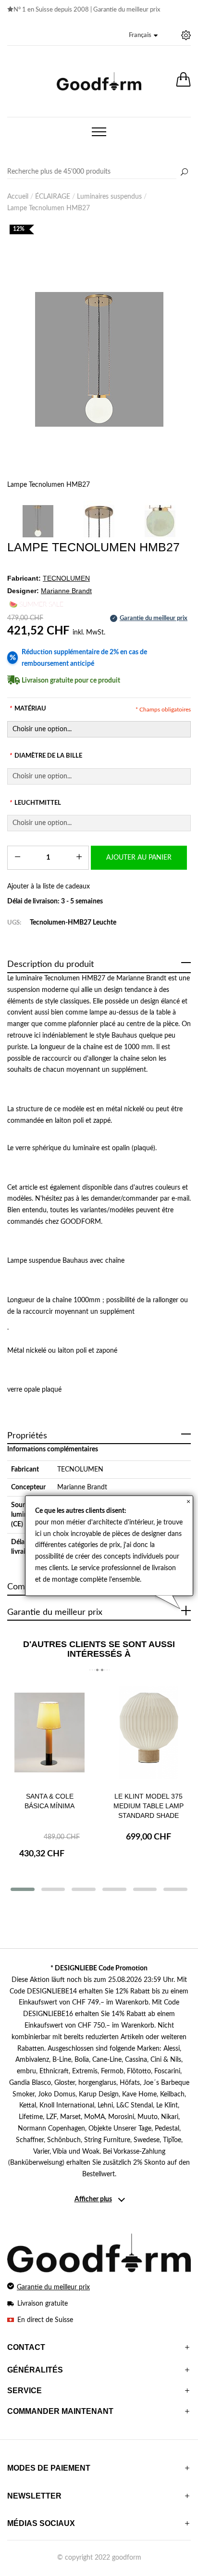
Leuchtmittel (35, 803)
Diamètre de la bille (46, 756)
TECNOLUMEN (80, 1470)
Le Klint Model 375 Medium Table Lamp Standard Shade (148, 1806)
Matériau (28, 709)
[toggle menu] (99, 132)
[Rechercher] (184, 173)
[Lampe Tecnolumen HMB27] (99, 359)
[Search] (99, 172)
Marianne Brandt (82, 1487)
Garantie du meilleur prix (127, 10)
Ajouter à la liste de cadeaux (49, 887)
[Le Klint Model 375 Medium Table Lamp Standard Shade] (148, 1734)
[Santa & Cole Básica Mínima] (49, 1734)
